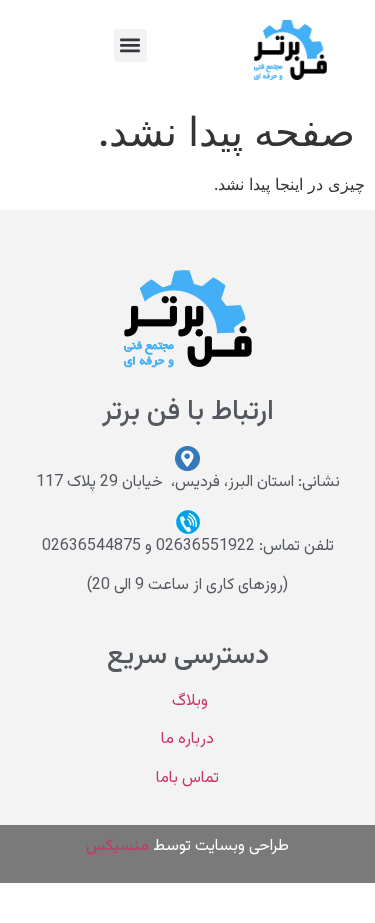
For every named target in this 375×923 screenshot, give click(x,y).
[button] (130, 45)
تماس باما (187, 778)
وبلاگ (188, 701)
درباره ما (187, 739)
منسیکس (117, 846)
